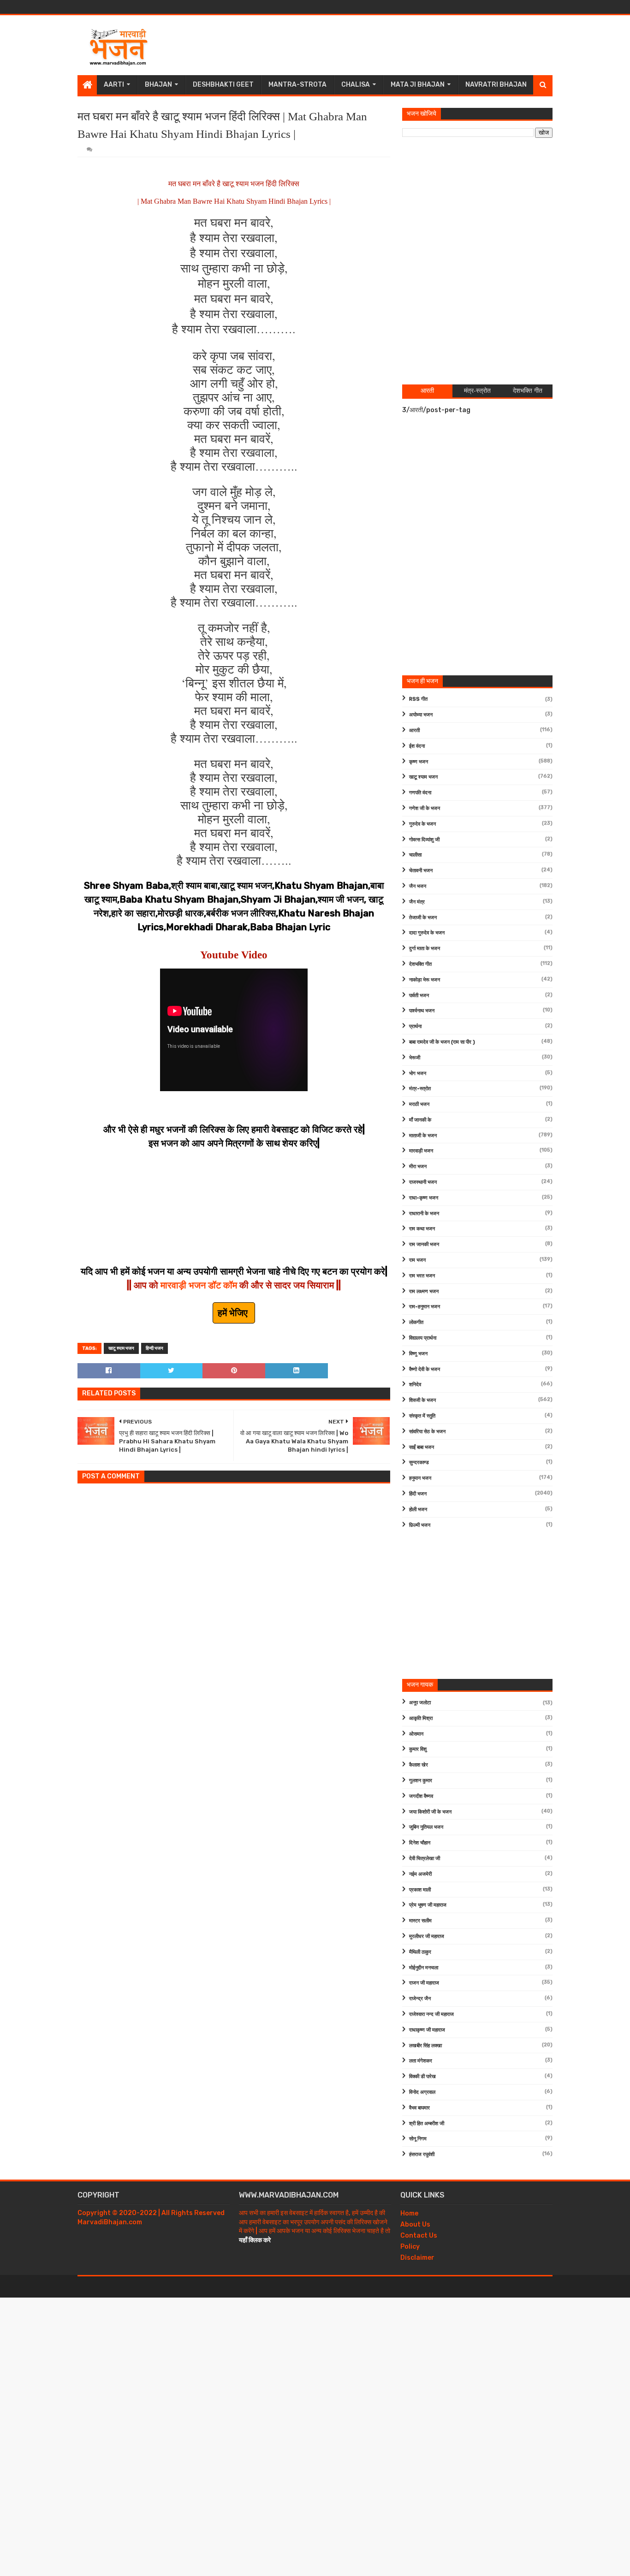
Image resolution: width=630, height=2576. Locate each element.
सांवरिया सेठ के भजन (427, 1432)
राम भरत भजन (422, 1276)
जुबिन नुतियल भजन (426, 1827)
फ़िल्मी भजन (420, 1525)
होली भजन (418, 1510)
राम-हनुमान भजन (425, 1307)
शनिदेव (415, 1385)
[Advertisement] (385, 45)
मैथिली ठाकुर (420, 1952)
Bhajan (158, 85)
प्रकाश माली (420, 1890)
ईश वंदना (417, 746)
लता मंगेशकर (421, 2061)
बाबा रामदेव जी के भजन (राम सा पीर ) (442, 1042)
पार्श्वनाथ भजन (422, 1011)
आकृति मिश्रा (421, 1718)
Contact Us (419, 2236)
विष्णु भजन (418, 1354)
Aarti (114, 85)
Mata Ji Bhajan (418, 85)
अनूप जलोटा (420, 1703)
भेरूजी (415, 1058)
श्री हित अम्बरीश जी (427, 2124)
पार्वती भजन (419, 996)
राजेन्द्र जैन (420, 1999)
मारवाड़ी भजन (421, 1151)
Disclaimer (417, 2258)
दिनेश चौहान (420, 1843)
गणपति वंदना (420, 793)
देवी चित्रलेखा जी (425, 1858)
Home (409, 2213)
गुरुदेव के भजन (422, 824)
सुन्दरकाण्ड (419, 1462)
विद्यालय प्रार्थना (423, 1338)
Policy (410, 2247)
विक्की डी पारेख (422, 2077)
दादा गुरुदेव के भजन (427, 933)
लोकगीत (416, 1322)
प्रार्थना (415, 1026)
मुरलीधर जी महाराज (427, 1936)
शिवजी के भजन (422, 1400)
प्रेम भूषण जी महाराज (428, 1905)
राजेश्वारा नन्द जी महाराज (431, 2014)
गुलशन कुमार (421, 1781)
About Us (415, 2224)
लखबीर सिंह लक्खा (425, 2046)
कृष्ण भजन (419, 762)
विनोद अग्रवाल (422, 2092)
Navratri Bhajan (496, 85)
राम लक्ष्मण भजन (424, 1291)
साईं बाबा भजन (422, 1447)
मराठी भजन (419, 1104)
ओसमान (416, 1734)
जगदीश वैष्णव (421, 1796)
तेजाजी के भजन (423, 918)
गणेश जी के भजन (425, 808)
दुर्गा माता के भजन (425, 948)
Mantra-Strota (297, 85)
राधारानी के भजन (424, 1214)
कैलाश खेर (419, 1765)
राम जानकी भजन (424, 1244)
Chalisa (356, 85)
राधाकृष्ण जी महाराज (427, 2030)
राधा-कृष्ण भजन (424, 1198)
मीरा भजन (418, 1167)
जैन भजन (418, 886)
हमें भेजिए (234, 1313)
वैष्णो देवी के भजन (425, 1369)
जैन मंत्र (417, 902)
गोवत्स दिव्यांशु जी (424, 840)
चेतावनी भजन (421, 871)
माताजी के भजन (423, 1136)
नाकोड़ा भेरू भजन (425, 980)
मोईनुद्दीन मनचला (424, 1968)
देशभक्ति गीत (420, 964)
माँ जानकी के (420, 1120)
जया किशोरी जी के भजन (430, 1812)
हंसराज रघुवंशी (422, 2154)
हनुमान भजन (420, 1478)
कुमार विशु (418, 1749)
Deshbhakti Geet (223, 85)
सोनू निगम (418, 2139)
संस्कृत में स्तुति (422, 1416)
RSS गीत (418, 699)
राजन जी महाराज (424, 1983)
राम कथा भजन (422, 1229)
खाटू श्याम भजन (121, 1348)
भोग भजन (418, 1073)
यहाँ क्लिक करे (255, 2240)
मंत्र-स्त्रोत (420, 1089)
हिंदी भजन (418, 1494)
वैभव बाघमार (419, 2108)
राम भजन (417, 1260)
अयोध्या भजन (421, 715)
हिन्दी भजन (155, 1348)
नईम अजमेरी (420, 1874)
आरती (414, 730)
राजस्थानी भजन (423, 1182)
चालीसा (415, 855)
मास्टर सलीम (420, 1921)
